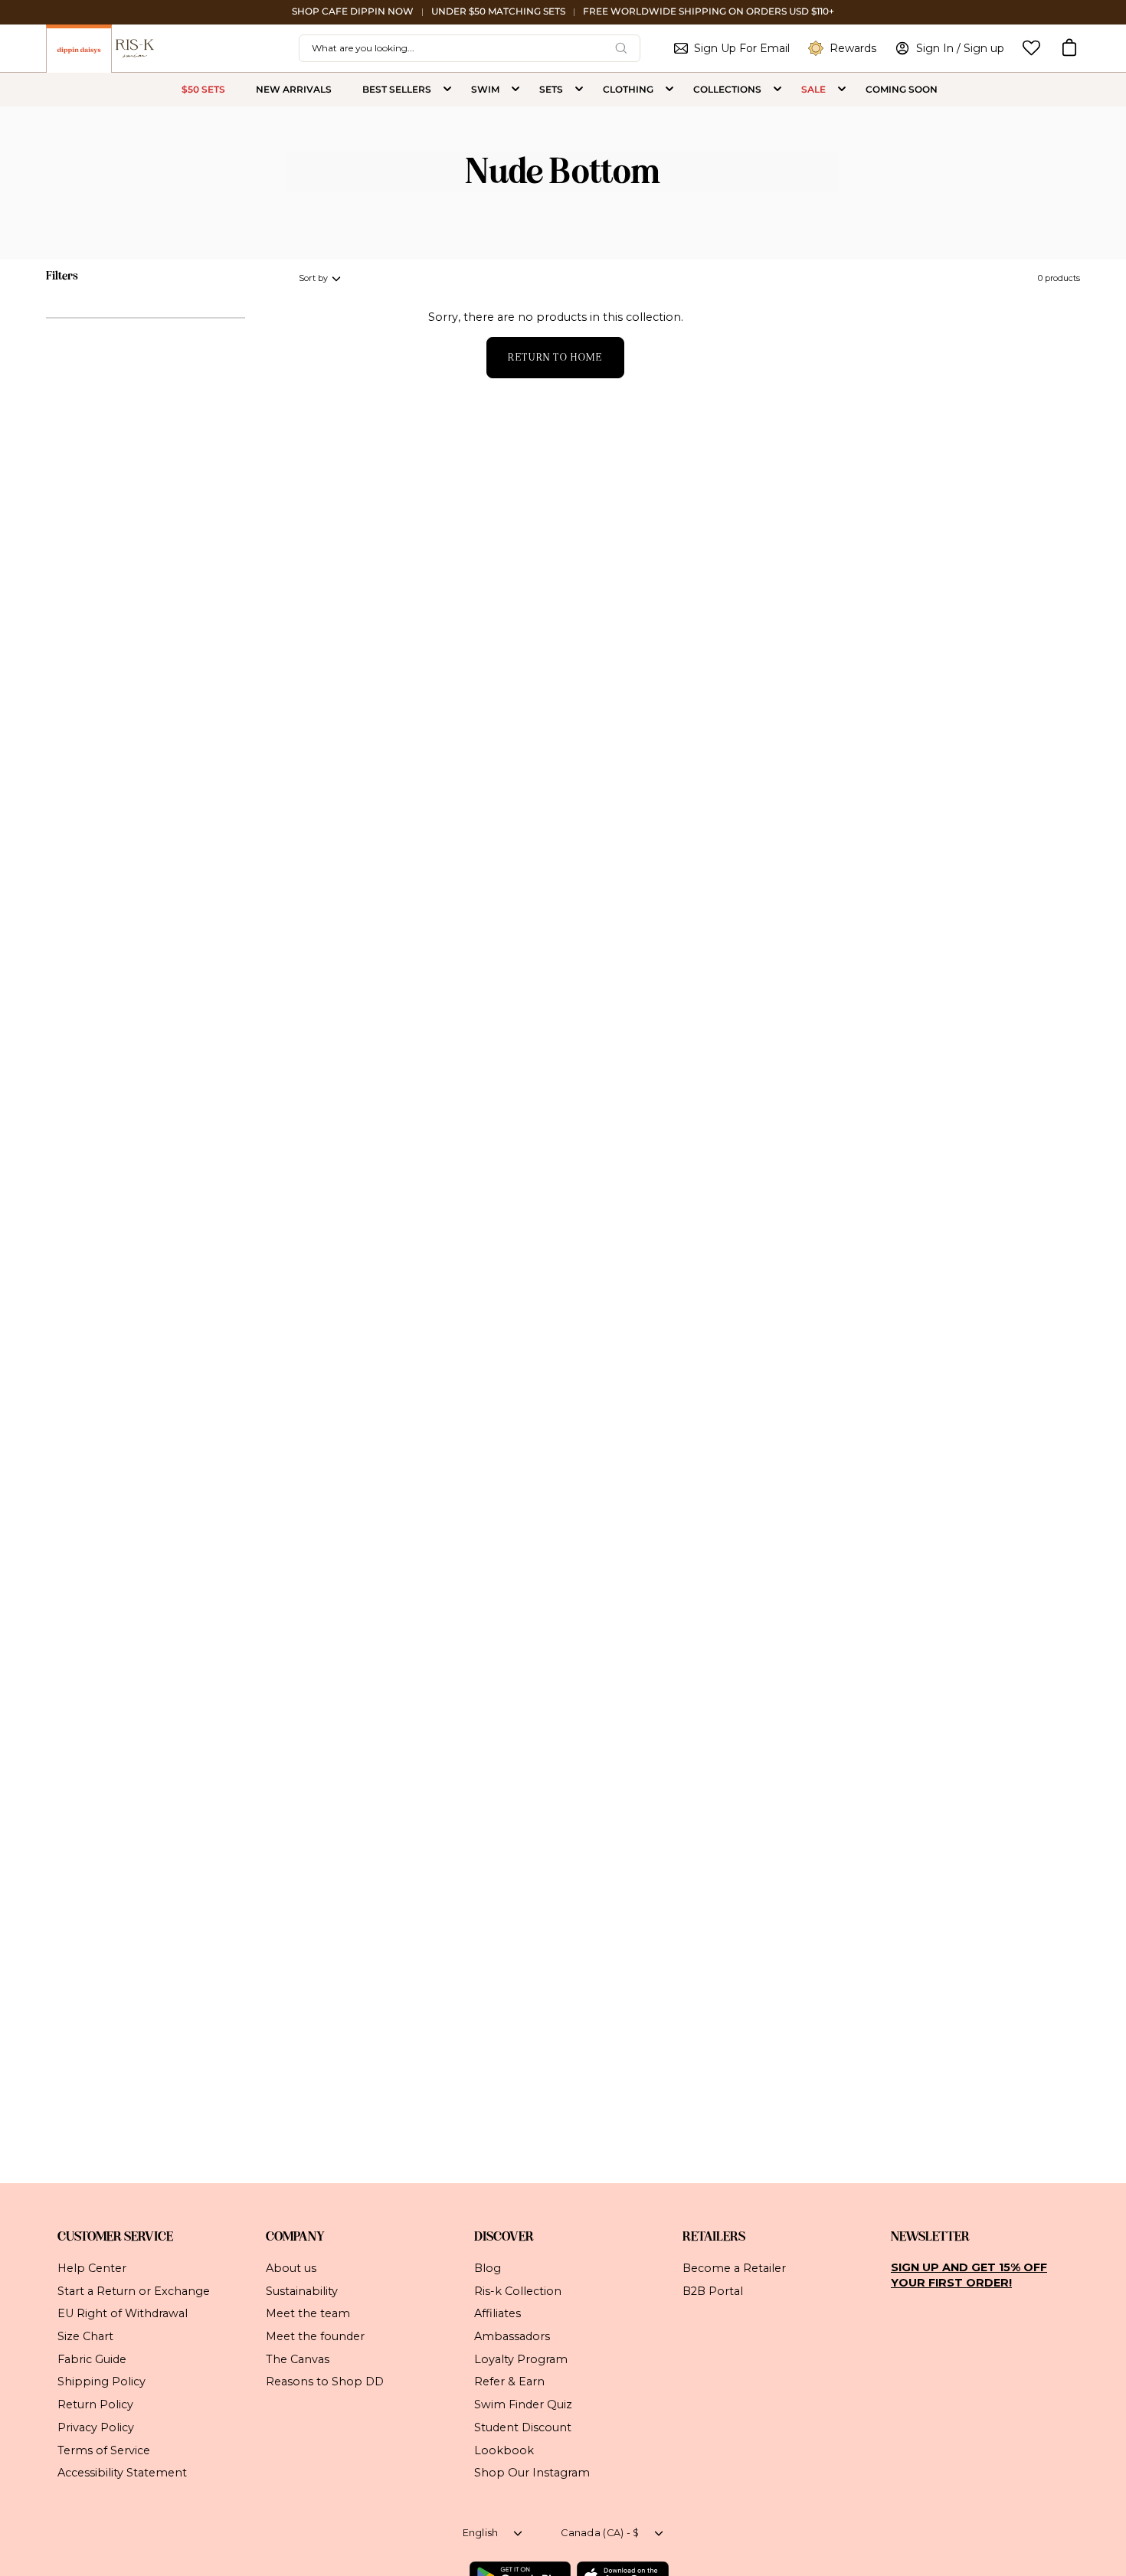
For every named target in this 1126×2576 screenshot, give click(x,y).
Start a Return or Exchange (134, 2290)
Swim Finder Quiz (523, 2404)
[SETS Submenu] (579, 90)
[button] (1069, 48)
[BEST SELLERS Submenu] (447, 90)
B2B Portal (713, 2290)
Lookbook (504, 2450)
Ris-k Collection (518, 2290)
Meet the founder (315, 2336)
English (481, 2533)
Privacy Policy (96, 2427)
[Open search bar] (621, 48)
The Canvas (298, 2359)
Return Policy (95, 2404)
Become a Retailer (734, 2268)
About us (291, 2268)
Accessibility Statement (122, 2473)
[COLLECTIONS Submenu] (777, 90)
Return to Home (555, 357)
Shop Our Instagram (532, 2473)
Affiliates (498, 2313)
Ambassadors (512, 2336)
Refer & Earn (509, 2381)
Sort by (314, 278)
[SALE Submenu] (842, 90)
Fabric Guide (92, 2359)
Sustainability (302, 2290)
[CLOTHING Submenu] (669, 90)
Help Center (92, 2268)
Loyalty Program (521, 2359)
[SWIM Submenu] (516, 90)
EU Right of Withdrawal (123, 2313)
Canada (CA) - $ (600, 2533)
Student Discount (523, 2427)
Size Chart (85, 2336)
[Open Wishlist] (1031, 48)
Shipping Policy (101, 2381)
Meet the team (308, 2313)
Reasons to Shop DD (325, 2381)
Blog (488, 2268)
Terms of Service (104, 2450)
